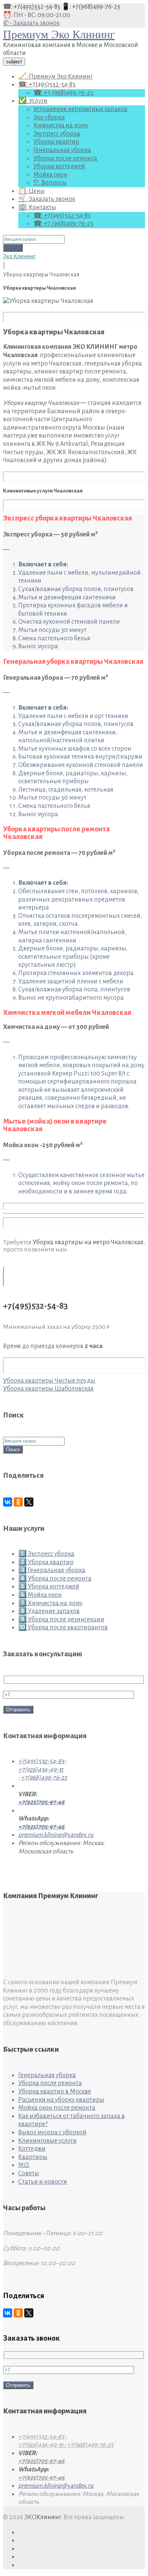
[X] (29, 1502)
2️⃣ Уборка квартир (46, 1562)
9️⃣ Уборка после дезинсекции (61, 1620)
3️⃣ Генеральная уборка (52, 1570)
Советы (29, 2173)
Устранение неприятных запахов (80, 109)
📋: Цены (31, 191)
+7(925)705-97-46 (41, 1802)
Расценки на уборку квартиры (61, 2100)
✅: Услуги (33, 101)
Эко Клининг (19, 256)
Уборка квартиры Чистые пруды (49, 1381)
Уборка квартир (56, 142)
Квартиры (33, 2157)
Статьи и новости (43, 2182)
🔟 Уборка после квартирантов (63, 1627)
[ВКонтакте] (8, 1502)
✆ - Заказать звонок (31, 23)
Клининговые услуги (47, 2141)
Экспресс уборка (57, 134)
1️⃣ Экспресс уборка (46, 1554)
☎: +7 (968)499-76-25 (63, 93)
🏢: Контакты (37, 207)
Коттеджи (32, 2149)
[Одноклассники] (18, 1502)
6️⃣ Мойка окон (40, 1595)
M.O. (24, 2165)
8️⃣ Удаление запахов (49, 1611)
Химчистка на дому (61, 125)
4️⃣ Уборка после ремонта (55, 1579)
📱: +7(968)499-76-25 (91, 7)
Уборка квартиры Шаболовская (48, 1389)
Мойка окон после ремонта (57, 2108)
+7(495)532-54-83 (41, 1761)
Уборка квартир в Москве (55, 2092)
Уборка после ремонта (65, 158)
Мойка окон (50, 175)
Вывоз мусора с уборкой (52, 2132)
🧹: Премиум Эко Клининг (55, 77)
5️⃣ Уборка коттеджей (49, 1587)
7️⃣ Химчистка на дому (50, 1603)
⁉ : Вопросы (50, 183)
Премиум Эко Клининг (59, 34)
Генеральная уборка (62, 150)
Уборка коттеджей (59, 166)
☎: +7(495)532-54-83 (32, 7)
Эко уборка (49, 118)
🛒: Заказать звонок (47, 199)
